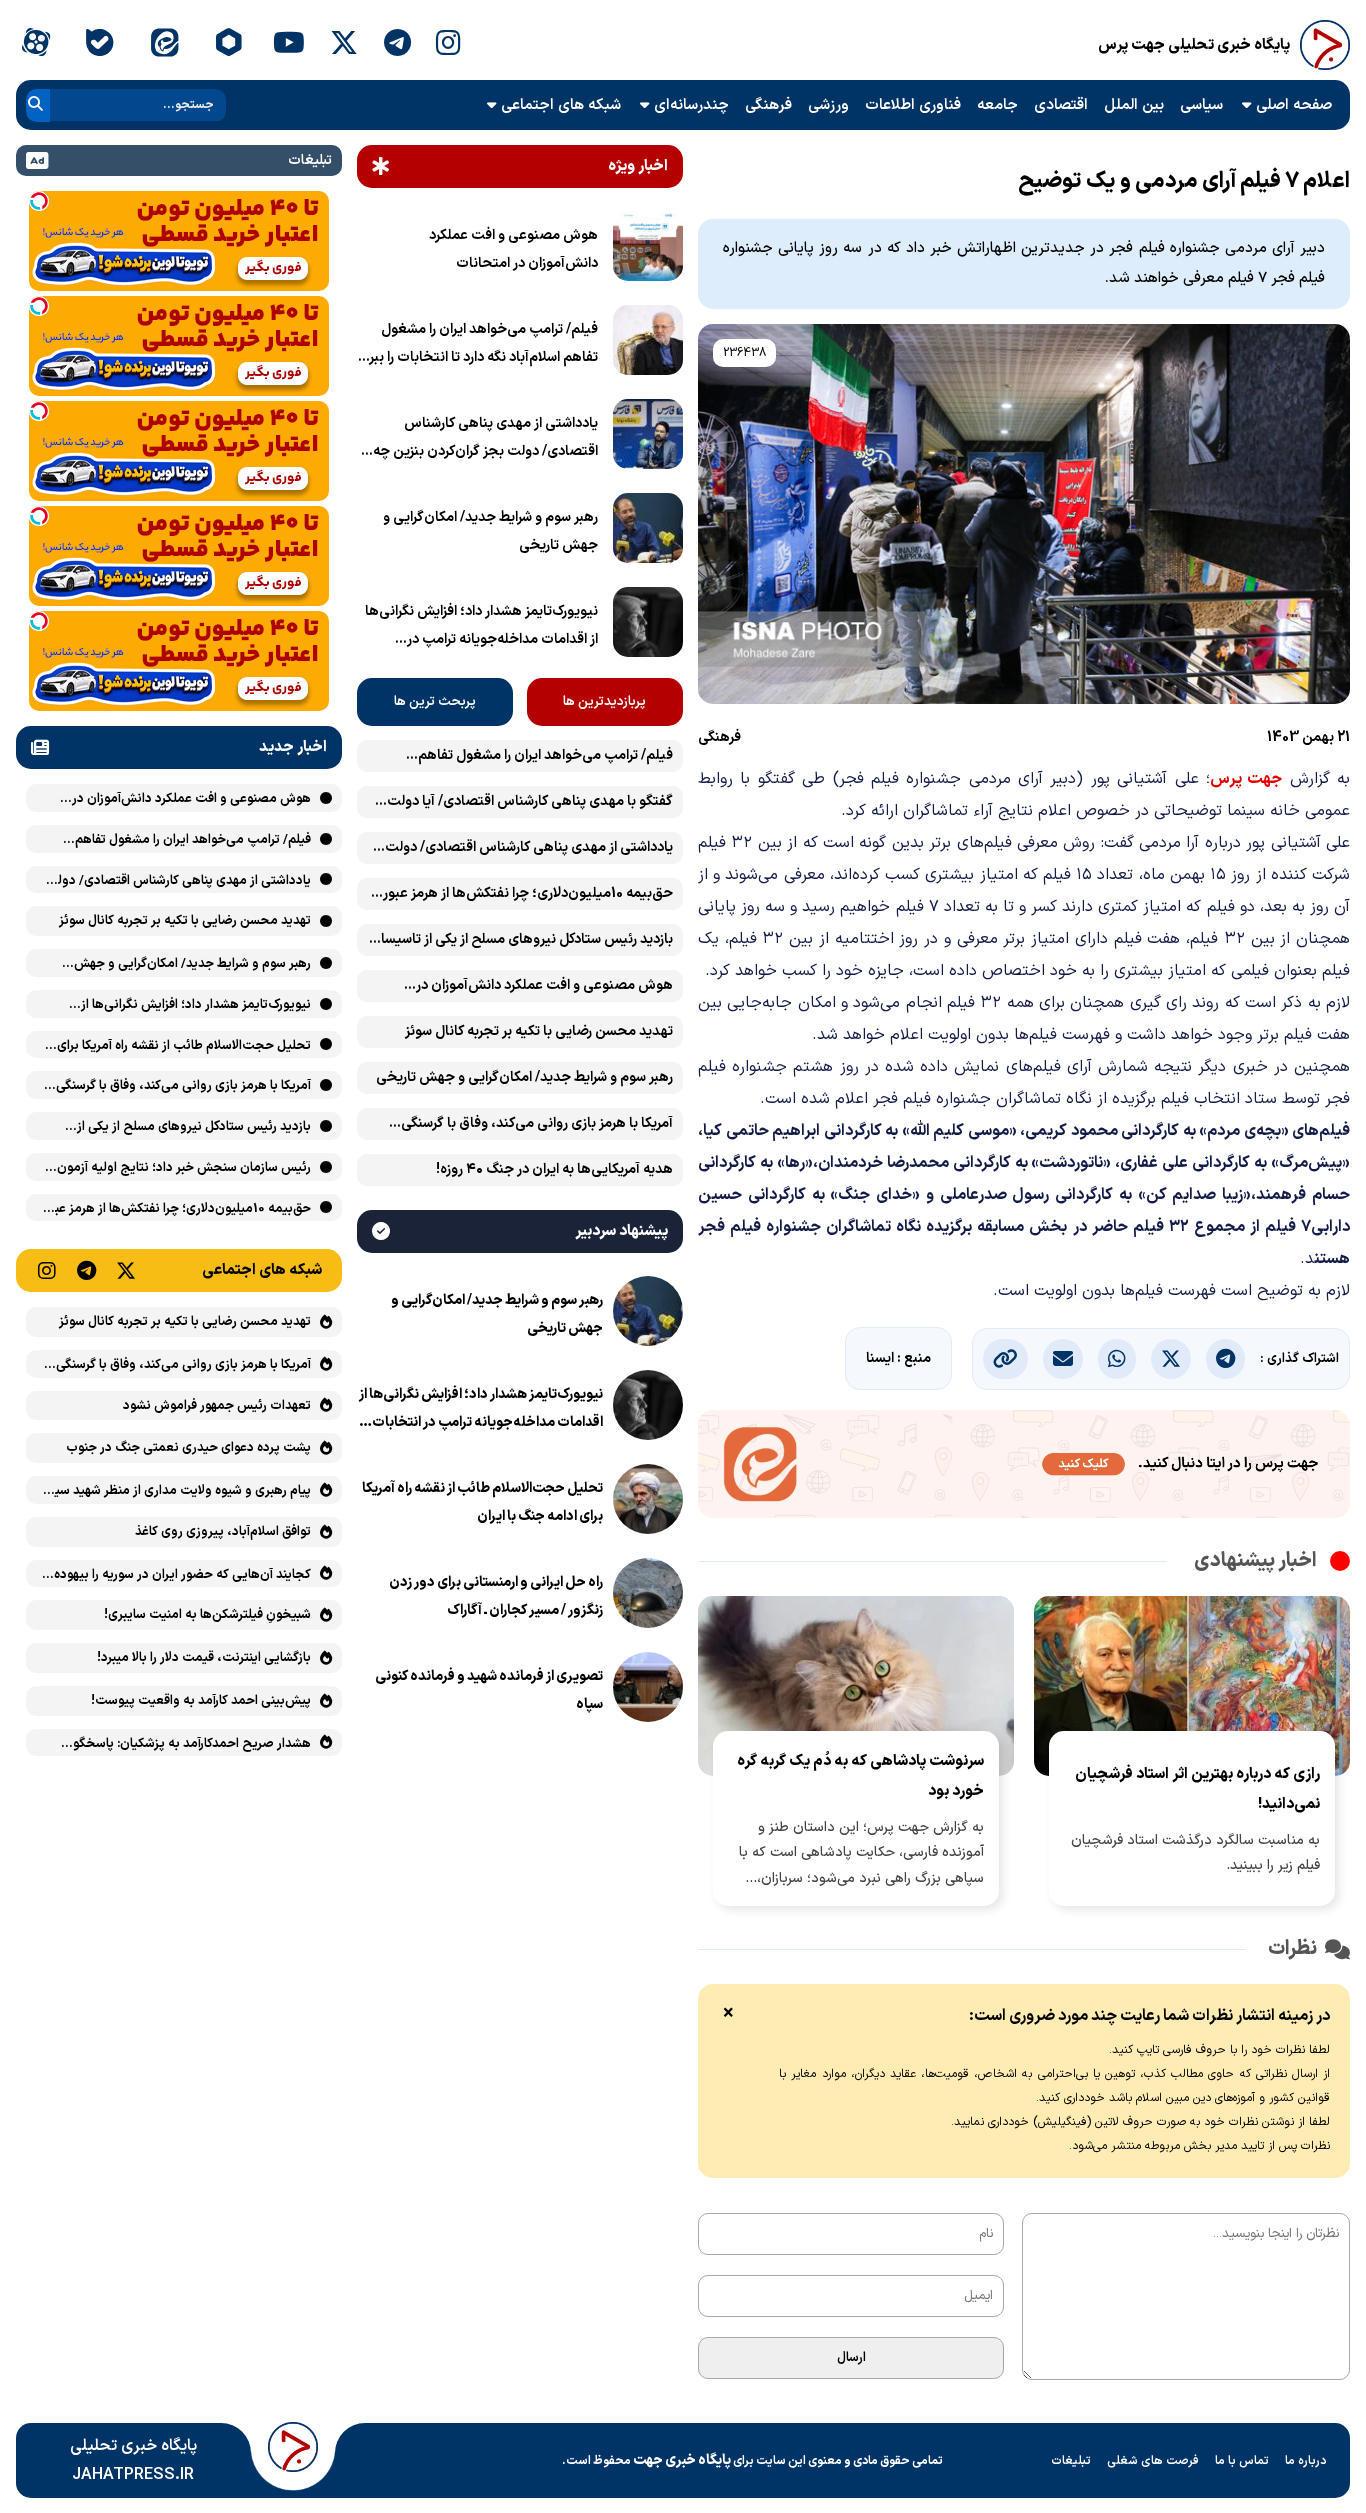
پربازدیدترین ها (604, 702)
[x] (344, 45)
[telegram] (397, 45)
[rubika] (228, 45)
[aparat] (35, 45)
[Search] (35, 105)
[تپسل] (39, 201)
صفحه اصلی (1294, 105)
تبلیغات (1071, 2461)
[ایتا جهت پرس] (1024, 1468)
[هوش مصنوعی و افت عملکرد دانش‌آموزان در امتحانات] (648, 250)
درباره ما (1306, 2461)
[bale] (99, 45)
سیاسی (1201, 105)
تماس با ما (1242, 2461)
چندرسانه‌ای (691, 105)
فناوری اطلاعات (913, 105)
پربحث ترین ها (435, 702)
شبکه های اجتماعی (561, 105)
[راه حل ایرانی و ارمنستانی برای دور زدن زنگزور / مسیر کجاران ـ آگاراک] (648, 1597)
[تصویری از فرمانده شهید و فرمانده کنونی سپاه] (648, 1691)
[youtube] (289, 45)
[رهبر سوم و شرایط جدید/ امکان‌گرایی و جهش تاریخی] (648, 532)
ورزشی (828, 105)
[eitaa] (164, 45)
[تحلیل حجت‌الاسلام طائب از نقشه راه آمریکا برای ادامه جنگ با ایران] (648, 1503)
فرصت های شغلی (1153, 2461)
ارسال (851, 2358)
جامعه (997, 105)
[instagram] (448, 45)
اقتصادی (1061, 105)
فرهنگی (768, 105)
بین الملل (1134, 105)
